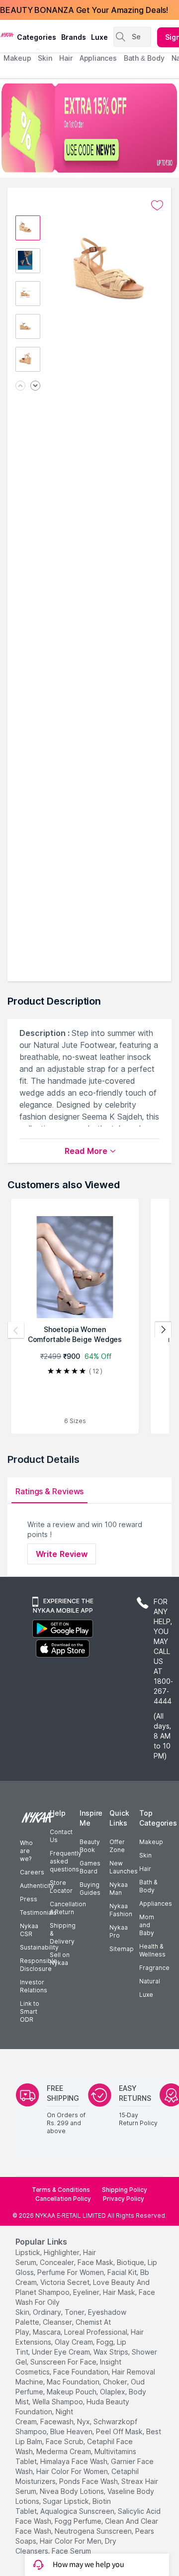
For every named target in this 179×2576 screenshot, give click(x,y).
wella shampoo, (58, 2402)
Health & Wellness (152, 1950)
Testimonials (38, 1912)
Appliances (156, 1904)
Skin (145, 1855)
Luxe (146, 1995)
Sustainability (39, 1947)
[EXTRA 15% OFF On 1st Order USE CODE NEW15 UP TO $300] (89, 128)
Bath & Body (148, 1886)
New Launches (124, 1867)
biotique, (131, 2262)
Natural (150, 1981)
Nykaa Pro (119, 1931)
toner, (75, 2312)
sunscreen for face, (64, 2362)
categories (37, 37)
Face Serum (71, 2551)
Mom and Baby (147, 1925)
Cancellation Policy (63, 2199)
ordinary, (48, 2312)
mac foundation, (74, 2382)
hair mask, (120, 2292)
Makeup (151, 1842)
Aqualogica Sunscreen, (78, 2511)
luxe (99, 37)
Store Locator (61, 1887)
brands (74, 37)
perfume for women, (71, 2272)
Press (29, 1899)
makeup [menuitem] (17, 58)
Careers (32, 1872)
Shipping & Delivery (63, 1933)
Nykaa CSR (29, 1930)
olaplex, (113, 2392)
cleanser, (58, 2322)
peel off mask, (120, 2431)
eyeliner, (87, 2292)
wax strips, (112, 2352)
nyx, (84, 2421)
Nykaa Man (119, 1889)
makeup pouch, (72, 2392)
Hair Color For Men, (71, 2541)
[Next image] (35, 386)
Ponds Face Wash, (89, 2481)
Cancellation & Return (68, 1908)
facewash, (58, 2421)
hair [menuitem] (66, 58)
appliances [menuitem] (98, 58)
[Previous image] (20, 386)
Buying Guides (90, 1889)
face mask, (96, 2262)
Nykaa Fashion (121, 1910)
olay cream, (75, 2342)
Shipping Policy (125, 2190)
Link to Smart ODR (30, 2011)
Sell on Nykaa (60, 1959)
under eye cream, (62, 2352)
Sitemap (122, 1949)
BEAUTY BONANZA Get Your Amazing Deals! (84, 10)
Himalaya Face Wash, (75, 2461)
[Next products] (163, 1330)
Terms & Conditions (61, 2190)
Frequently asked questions (66, 1861)
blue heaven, (72, 2431)
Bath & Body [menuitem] (144, 58)
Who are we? (26, 1851)
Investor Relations (34, 1986)
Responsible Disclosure (39, 1965)
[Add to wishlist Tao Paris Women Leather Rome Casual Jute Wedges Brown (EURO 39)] (157, 206)
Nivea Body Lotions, (73, 2491)
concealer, (58, 2262)
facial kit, (123, 2272)
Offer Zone (117, 1846)
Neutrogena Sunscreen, (94, 2531)
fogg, (106, 2342)
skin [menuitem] (45, 58)
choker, (116, 2382)
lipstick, (29, 2252)
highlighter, (62, 2252)
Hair (145, 1869)
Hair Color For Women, (73, 2471)
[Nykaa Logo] (7, 34)
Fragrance (154, 1968)
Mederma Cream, (64, 2451)
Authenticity (37, 1886)
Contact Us (61, 1836)
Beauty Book (90, 1846)
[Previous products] (16, 1330)
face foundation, (82, 2372)
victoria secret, (66, 2282)
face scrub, (65, 2441)
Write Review (62, 1554)
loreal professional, (96, 2332)
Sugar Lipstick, (67, 2501)
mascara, (47, 2332)
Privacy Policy (124, 2199)
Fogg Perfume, (79, 2521)
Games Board (90, 1867)
